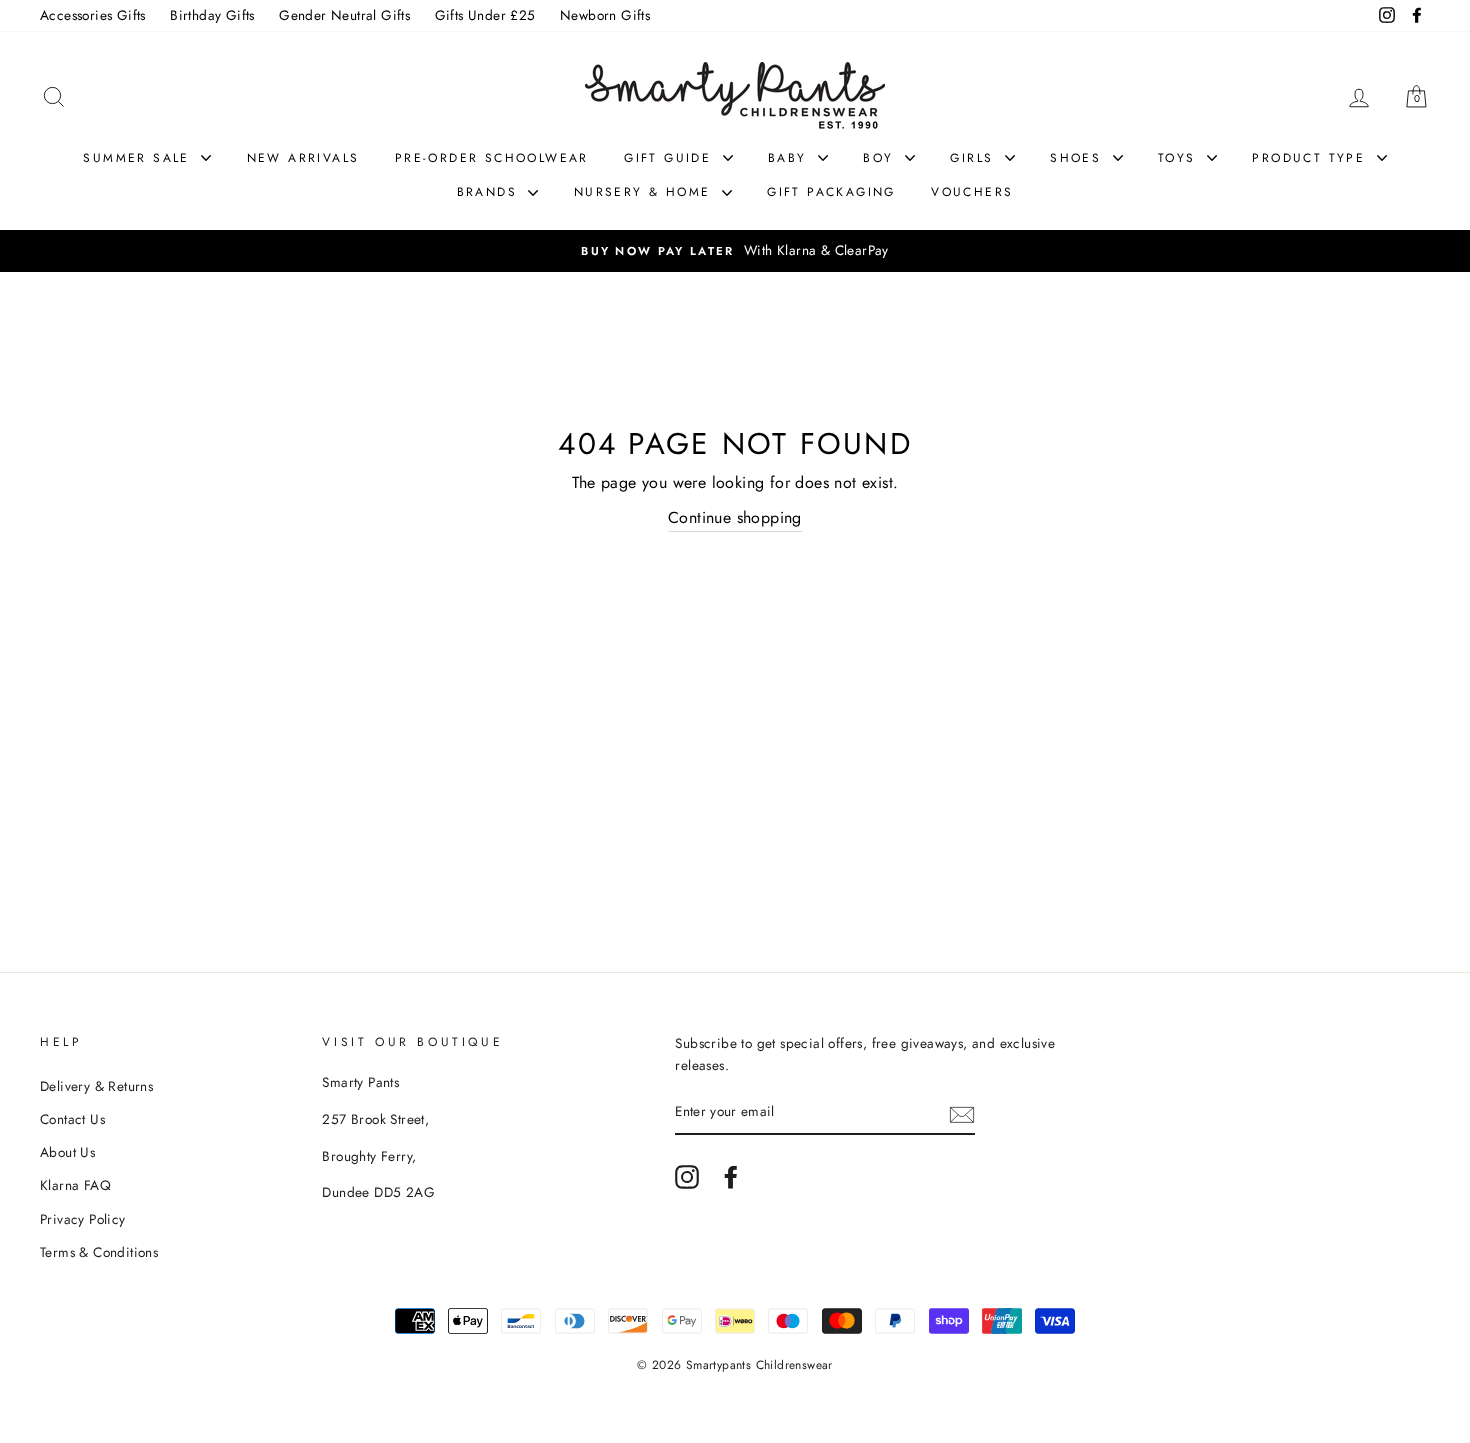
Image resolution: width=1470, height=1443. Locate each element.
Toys (1180, 158)
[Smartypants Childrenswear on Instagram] (687, 1177)
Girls (974, 158)
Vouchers (972, 192)
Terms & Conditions (99, 1252)
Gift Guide (670, 158)
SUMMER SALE (139, 158)
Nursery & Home (645, 192)
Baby (790, 158)
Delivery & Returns (96, 1086)
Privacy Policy (83, 1219)
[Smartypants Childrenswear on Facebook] (731, 1177)
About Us (67, 1152)
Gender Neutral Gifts (344, 15)
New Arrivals (303, 158)
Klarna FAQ (75, 1185)
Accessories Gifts (93, 15)
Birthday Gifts (212, 15)
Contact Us (72, 1119)
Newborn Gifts (605, 15)
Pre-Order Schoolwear (492, 158)
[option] (735, 251)
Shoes (1078, 158)
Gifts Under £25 (485, 15)
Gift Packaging (831, 192)
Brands (490, 192)
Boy (881, 158)
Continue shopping (735, 517)
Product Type (1311, 158)
